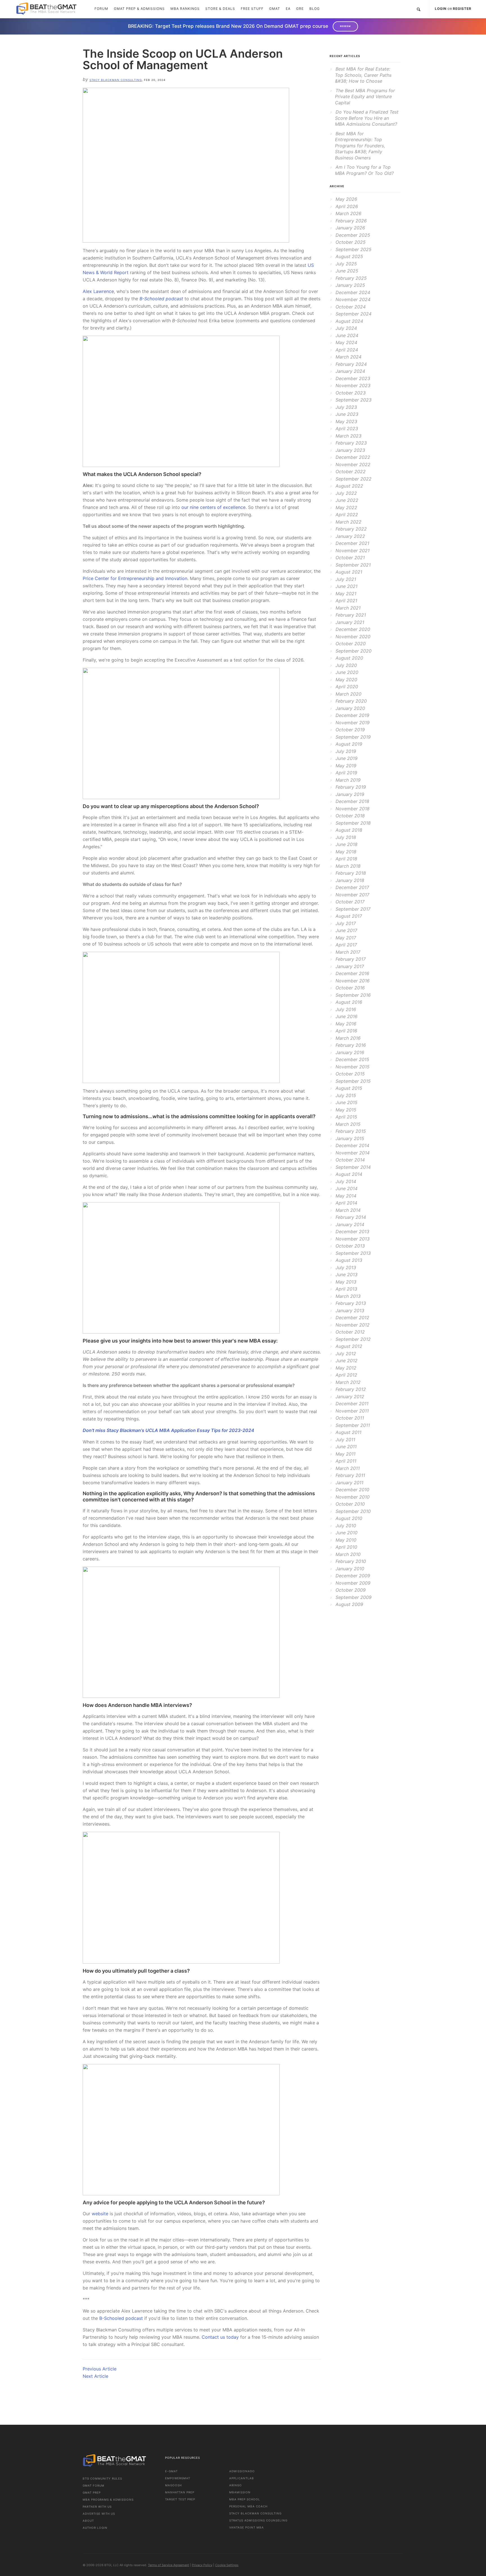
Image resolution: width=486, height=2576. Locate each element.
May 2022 (346, 507)
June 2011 (346, 1447)
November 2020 (353, 637)
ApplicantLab (242, 2478)
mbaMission (240, 2492)
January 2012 (350, 1397)
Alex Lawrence (98, 291)
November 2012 (353, 1325)
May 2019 (346, 766)
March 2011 (348, 1468)
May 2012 (346, 1368)
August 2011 (348, 1432)
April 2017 (346, 945)
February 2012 (351, 1389)
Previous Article (100, 2369)
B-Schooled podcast (121, 2318)
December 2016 (352, 973)
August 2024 (349, 321)
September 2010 (353, 1511)
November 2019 (353, 723)
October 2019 (350, 730)
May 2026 (346, 199)
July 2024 (346, 328)
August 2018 (349, 830)
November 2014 (353, 1153)
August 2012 (349, 1346)
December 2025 (353, 235)
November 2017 (352, 895)
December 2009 (353, 1576)
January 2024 (350, 371)
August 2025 (349, 256)
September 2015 (353, 1081)
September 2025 (354, 249)
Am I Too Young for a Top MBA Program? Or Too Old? (364, 170)
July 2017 (346, 923)
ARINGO (236, 2485)
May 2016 (346, 1024)
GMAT (275, 9)
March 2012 (348, 1382)
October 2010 (350, 1504)
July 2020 (346, 665)
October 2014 (350, 1160)
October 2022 (351, 472)
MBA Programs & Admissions (108, 2500)
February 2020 (351, 701)
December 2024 (353, 292)
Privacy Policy (202, 2565)
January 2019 (350, 794)
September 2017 (353, 909)
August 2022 (349, 486)
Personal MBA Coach (248, 2506)
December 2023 (353, 378)
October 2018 (350, 816)
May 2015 (346, 1110)
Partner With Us (97, 2507)
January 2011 (349, 1483)
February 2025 (351, 278)
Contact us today (220, 2337)
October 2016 (350, 988)
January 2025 (350, 285)
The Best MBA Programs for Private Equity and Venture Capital (365, 97)
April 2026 (347, 206)
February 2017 (351, 959)
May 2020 (346, 680)
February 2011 (350, 1475)
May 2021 (346, 594)
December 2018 (352, 801)
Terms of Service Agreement (168, 2565)
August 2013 (349, 1260)
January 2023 (350, 450)
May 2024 (346, 342)
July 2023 (346, 407)
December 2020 (353, 629)
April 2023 (347, 428)
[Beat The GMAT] (50, 9)
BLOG (315, 9)
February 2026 (351, 221)
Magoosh (173, 2485)
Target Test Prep (180, 2499)
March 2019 (348, 780)
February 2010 (351, 1561)
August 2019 (349, 744)
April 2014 (346, 1203)
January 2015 (350, 1138)
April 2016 (346, 1031)
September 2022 (354, 479)
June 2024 (347, 335)
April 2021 (346, 601)
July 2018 (346, 837)
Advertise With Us (99, 2514)
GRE (300, 9)
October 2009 (351, 1590)
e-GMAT (171, 2471)
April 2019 (346, 773)
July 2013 (346, 1267)
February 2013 (351, 1303)
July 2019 (346, 751)
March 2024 (348, 357)
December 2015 (352, 1059)
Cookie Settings (227, 2565)
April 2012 (346, 1375)
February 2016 (351, 1045)
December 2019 (352, 715)
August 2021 (349, 572)
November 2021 (353, 551)
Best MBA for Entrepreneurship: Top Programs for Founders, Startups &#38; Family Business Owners (360, 146)
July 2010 (346, 1526)
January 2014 (350, 1224)
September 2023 (354, 400)
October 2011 (350, 1418)
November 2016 (353, 981)
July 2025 (346, 264)
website (101, 2214)
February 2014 (351, 1217)
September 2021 (353, 565)
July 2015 (346, 1095)
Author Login (95, 2528)
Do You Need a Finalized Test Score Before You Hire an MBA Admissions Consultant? (367, 118)
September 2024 (354, 314)
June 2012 (346, 1361)
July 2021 (346, 579)
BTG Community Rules (102, 2478)
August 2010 (349, 1518)
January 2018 (350, 880)
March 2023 (348, 436)
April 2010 (346, 1547)
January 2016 (350, 1052)
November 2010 (353, 1497)
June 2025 (347, 271)
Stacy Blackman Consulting (116, 80)
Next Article (95, 2376)
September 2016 (353, 995)
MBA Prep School (245, 2499)
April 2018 (346, 859)
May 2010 (346, 1540)
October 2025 (351, 242)
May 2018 (346, 852)
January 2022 (350, 536)
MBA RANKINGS (185, 9)
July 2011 (345, 1440)
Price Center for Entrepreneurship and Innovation (135, 578)
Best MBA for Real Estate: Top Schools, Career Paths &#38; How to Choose (363, 75)
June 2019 (346, 758)
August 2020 (349, 658)
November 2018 (353, 809)
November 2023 (353, 385)
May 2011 (346, 1454)
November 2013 (353, 1239)
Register (462, 9)
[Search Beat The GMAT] (418, 9)
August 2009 (349, 1604)
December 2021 (352, 543)
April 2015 (346, 1117)
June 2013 (346, 1275)
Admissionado (242, 2471)
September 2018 (353, 823)
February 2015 (351, 1131)
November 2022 (353, 464)
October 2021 (350, 558)
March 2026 (348, 213)
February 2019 (351, 787)
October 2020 (351, 644)
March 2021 (348, 608)
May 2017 (346, 938)
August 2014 (349, 1174)
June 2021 (346, 586)
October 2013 (350, 1246)
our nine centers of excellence (213, 507)
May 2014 (346, 1196)
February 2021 (351, 615)
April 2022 (347, 515)
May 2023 (346, 421)
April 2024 (347, 350)
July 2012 (346, 1354)
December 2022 (353, 457)
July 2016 (346, 1009)
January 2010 (350, 1569)
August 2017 (349, 916)
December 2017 (352, 887)
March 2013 (348, 1296)
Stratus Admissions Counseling (258, 2520)
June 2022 (347, 500)
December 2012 (352, 1318)
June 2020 (347, 672)
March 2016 (348, 1038)
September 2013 (353, 1253)
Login (441, 9)
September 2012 (353, 1339)
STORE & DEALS (220, 9)
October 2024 (351, 307)
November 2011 (352, 1411)
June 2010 (346, 1533)
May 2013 (346, 1282)
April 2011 (346, 1461)
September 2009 (354, 1597)
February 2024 (351, 364)
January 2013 (350, 1310)
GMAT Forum (94, 2485)
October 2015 (350, 1074)
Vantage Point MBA (247, 2527)
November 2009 (353, 1583)
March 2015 (348, 1124)
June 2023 (347, 414)
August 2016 (349, 1002)
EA (288, 9)
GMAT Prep (92, 2492)
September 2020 (354, 651)
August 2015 (349, 1088)
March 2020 (348, 694)
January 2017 (350, 966)
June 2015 (346, 1102)
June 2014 (346, 1188)
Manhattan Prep (180, 2492)
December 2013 (352, 1231)
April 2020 (347, 687)
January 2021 (350, 622)
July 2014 (346, 1181)
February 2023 (351, 443)
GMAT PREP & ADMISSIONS (139, 9)
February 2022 (351, 529)
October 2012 (350, 1332)
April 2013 (346, 1289)
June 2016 (346, 1016)
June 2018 (346, 844)
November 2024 (353, 299)
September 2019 (353, 737)
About (88, 2521)
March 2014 (348, 1210)
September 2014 (353, 1167)
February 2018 (351, 873)
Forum (101, 9)
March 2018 (348, 866)
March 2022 (348, 522)
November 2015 (353, 1067)
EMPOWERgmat (178, 2478)
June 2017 (346, 930)
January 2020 (350, 708)
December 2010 (352, 1490)
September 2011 (353, 1425)
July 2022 (346, 493)
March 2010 (348, 1554)
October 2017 (350, 902)
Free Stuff (252, 9)
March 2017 (348, 952)
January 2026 (350, 228)
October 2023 (351, 393)
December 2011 (352, 1404)
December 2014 (352, 1145)
